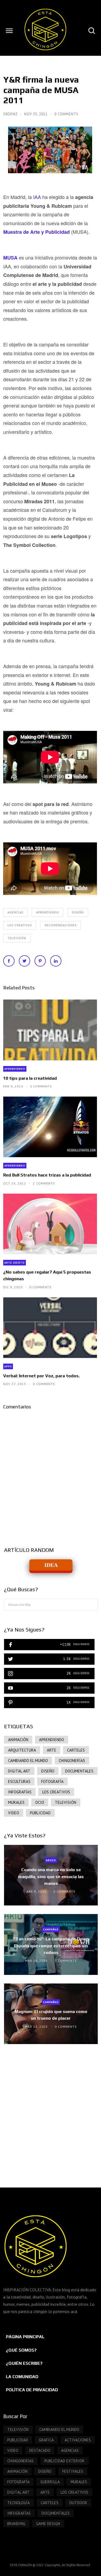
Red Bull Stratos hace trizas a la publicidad (47, 1175)
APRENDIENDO (48, 912)
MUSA (10, 258)
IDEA (51, 1565)
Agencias (15, 912)
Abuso (51, 1860)
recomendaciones (61, 925)
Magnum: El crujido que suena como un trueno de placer (51, 2015)
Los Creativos (20, 925)
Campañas (51, 1929)
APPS (8, 1366)
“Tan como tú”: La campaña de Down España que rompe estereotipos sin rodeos (51, 1946)
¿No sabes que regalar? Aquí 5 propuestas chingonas (47, 1275)
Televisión (17, 938)
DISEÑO (78, 912)
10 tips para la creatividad (30, 1078)
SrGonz (11, 114)
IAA (37, 197)
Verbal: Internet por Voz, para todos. (41, 1376)
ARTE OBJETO (15, 1263)
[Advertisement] (50, 2110)
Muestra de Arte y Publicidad (36, 232)
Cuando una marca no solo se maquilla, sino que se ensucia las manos (51, 1877)
